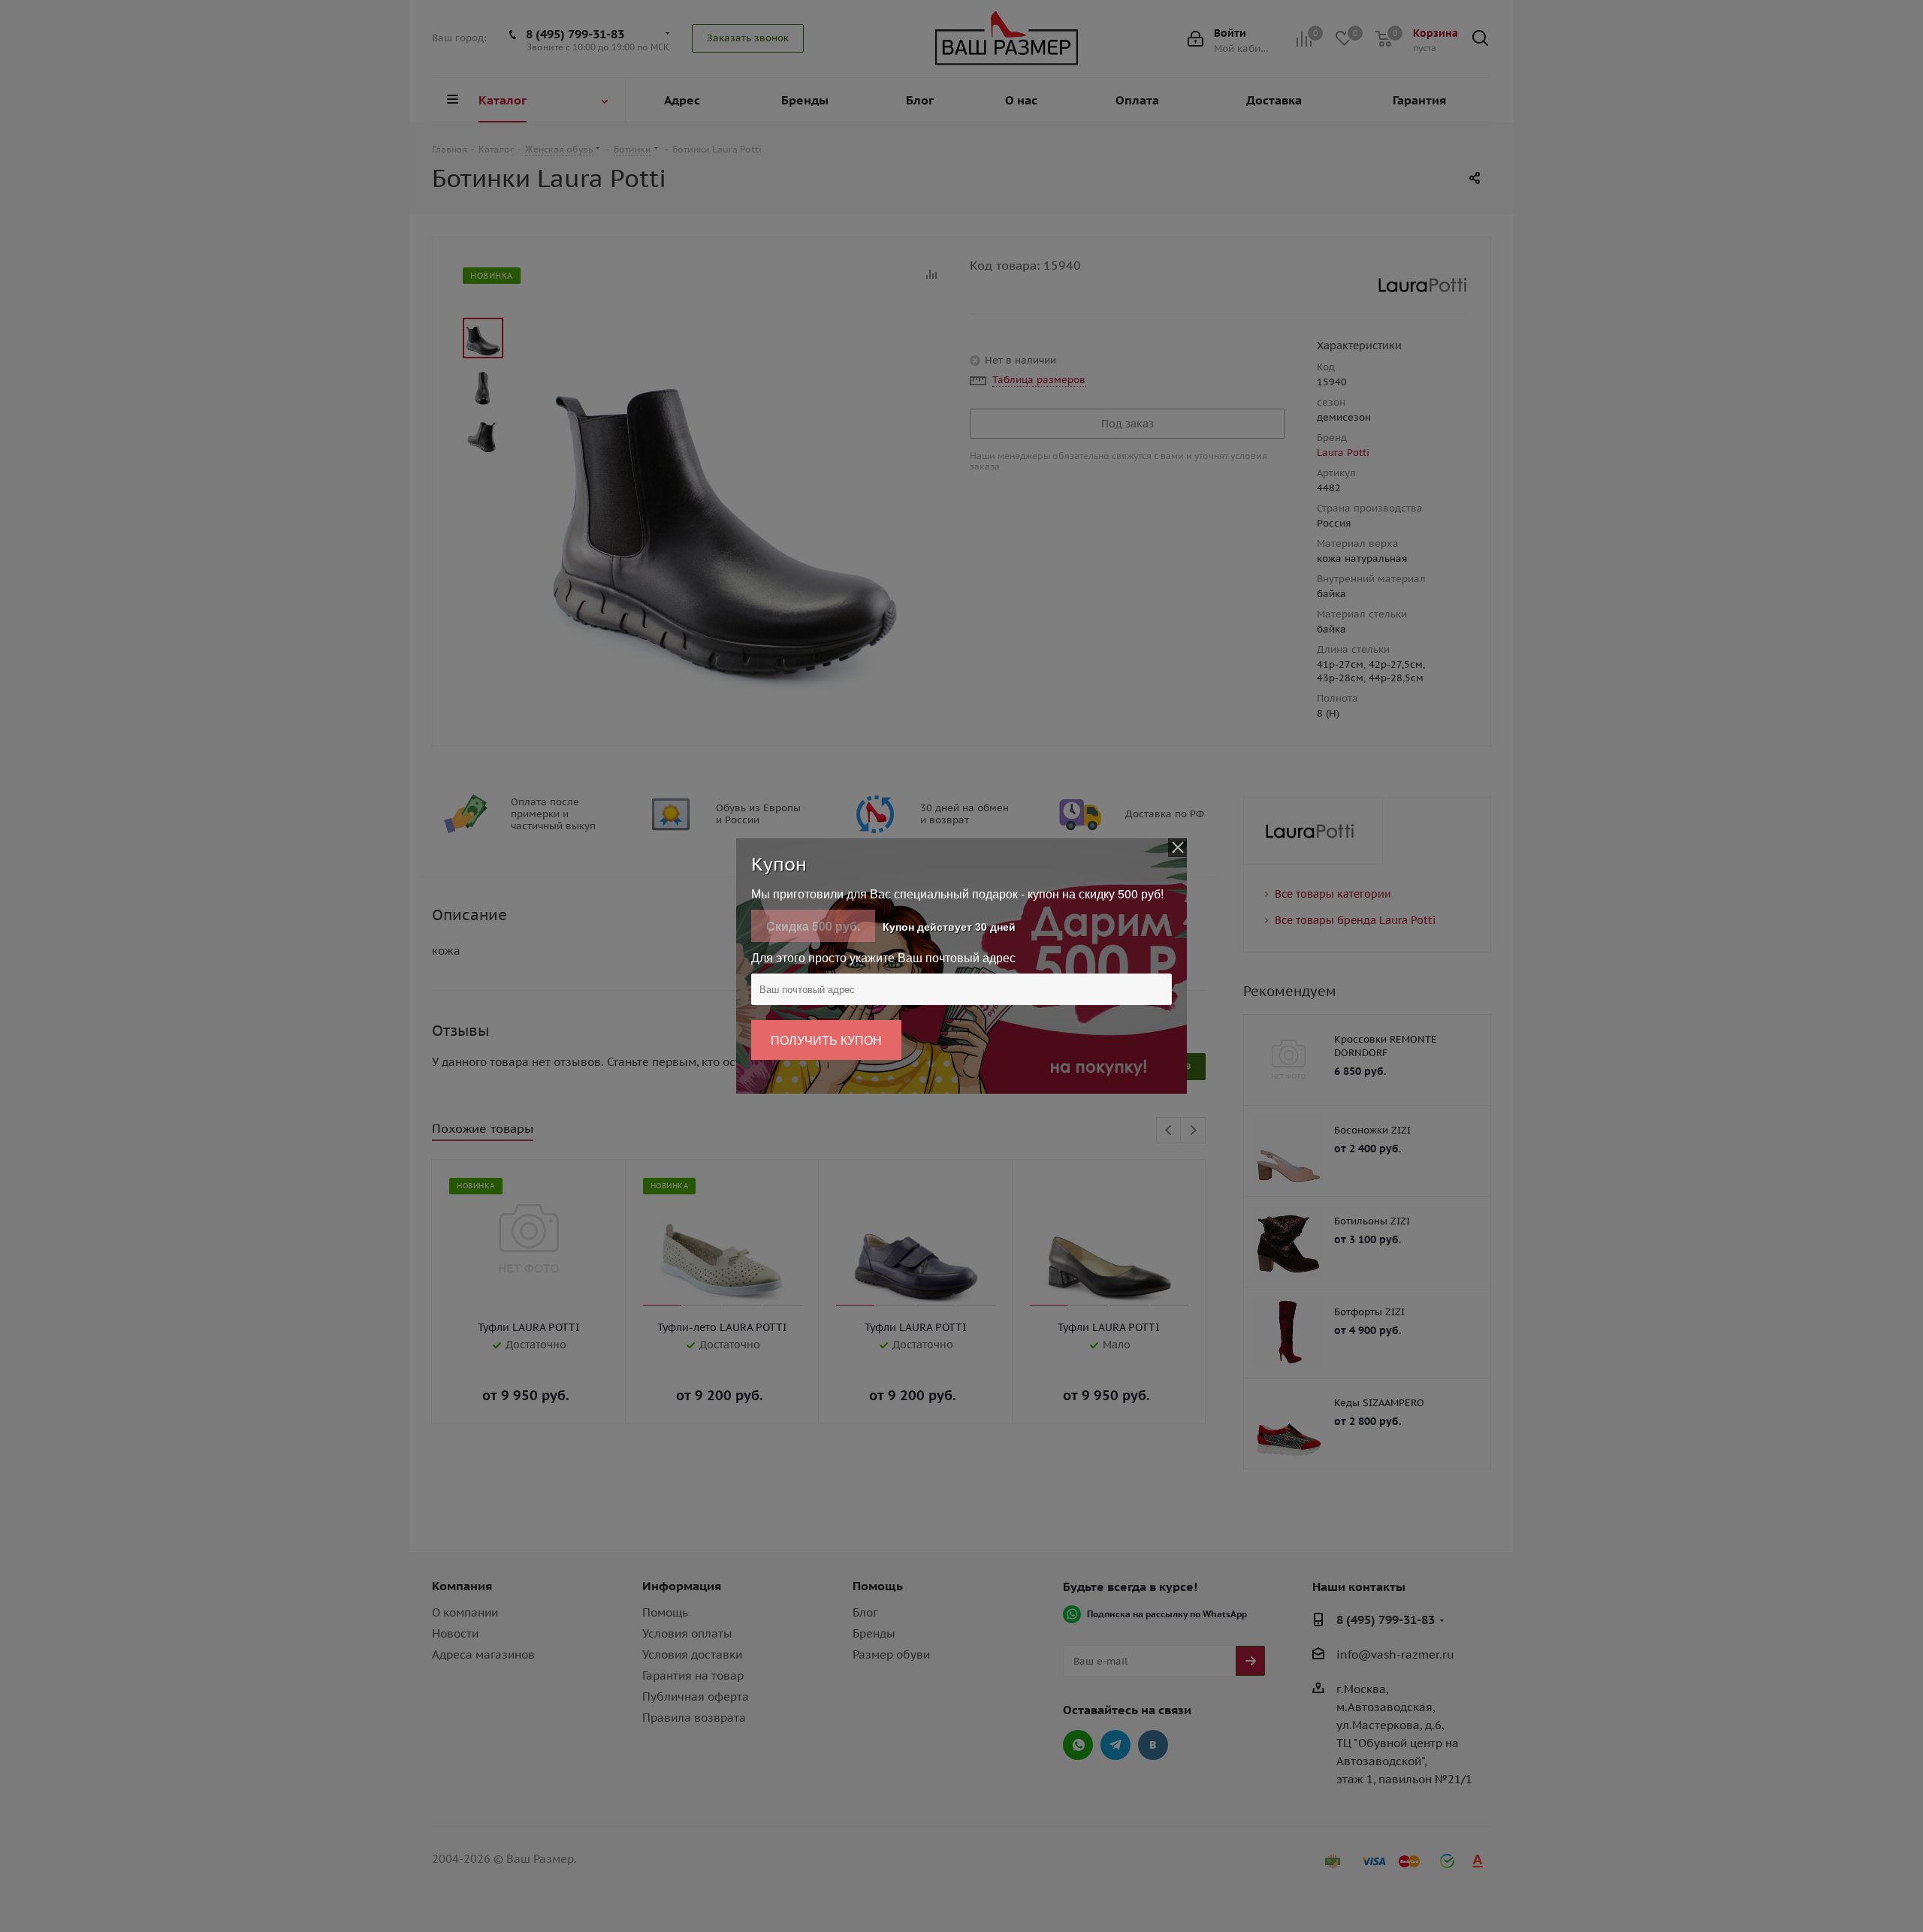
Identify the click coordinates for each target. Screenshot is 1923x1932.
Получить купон (826, 1040)
